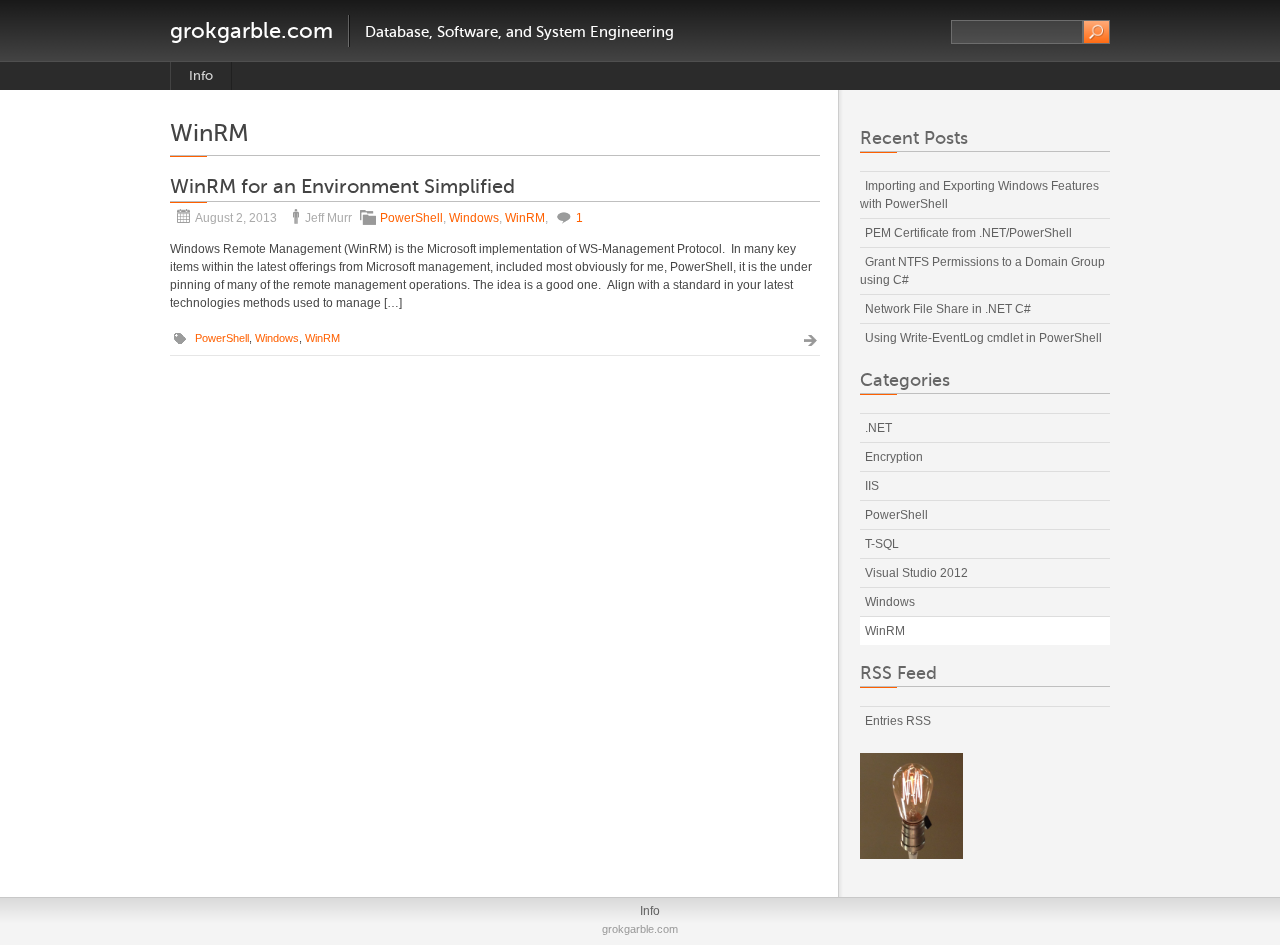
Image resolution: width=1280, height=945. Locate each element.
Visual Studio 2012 (916, 573)
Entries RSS (898, 721)
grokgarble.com (251, 30)
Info (201, 75)
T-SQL (882, 544)
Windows (474, 218)
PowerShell (411, 218)
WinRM (525, 218)
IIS (872, 486)
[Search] (1096, 32)
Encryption (894, 457)
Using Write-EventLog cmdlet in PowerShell (983, 338)
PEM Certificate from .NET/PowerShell (968, 233)
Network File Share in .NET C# (948, 309)
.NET (878, 428)
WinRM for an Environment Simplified (342, 186)
